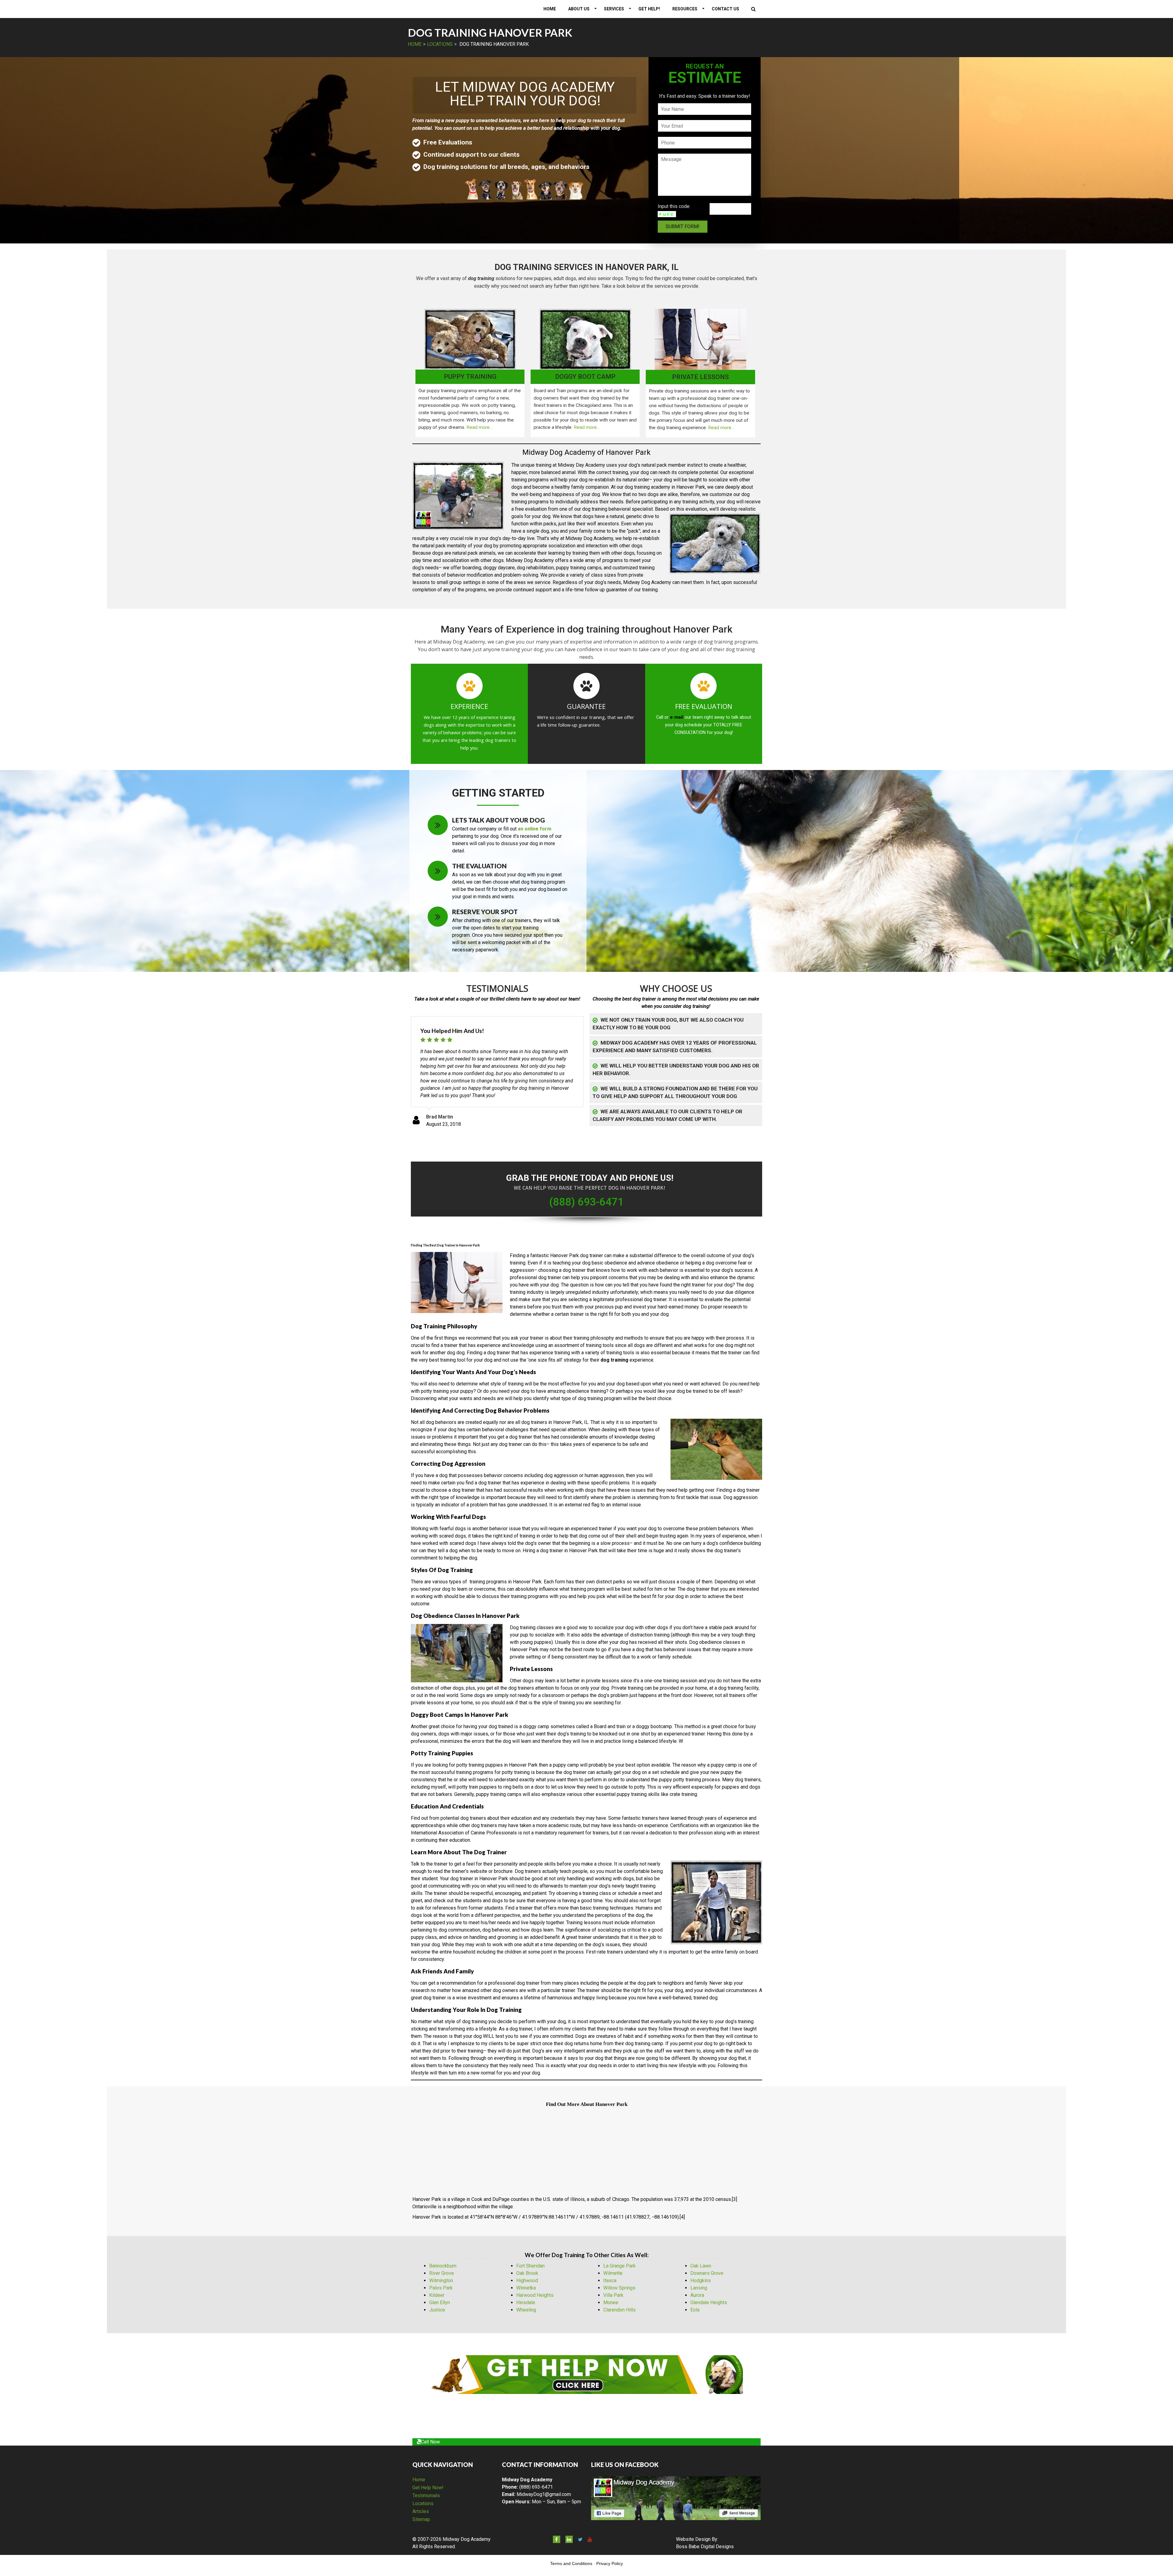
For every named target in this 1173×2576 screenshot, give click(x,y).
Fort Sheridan (530, 2266)
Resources (685, 9)
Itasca (610, 2280)
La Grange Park (619, 2266)
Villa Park (613, 2295)
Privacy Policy (610, 2563)
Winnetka (526, 2288)
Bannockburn (443, 2266)
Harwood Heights (535, 2295)
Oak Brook (527, 2273)
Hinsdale (526, 2302)
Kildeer (437, 2295)
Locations (440, 44)
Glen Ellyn (440, 2302)
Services (614, 9)
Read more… (480, 427)
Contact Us (725, 9)
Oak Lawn (701, 2266)
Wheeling (526, 2310)
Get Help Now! (428, 2488)
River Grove (442, 2273)
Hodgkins (701, 2280)
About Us (579, 9)
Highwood (527, 2280)
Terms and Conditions (571, 2563)
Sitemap (421, 2519)
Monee (611, 2302)
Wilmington (441, 2280)
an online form (535, 829)
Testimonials (426, 2496)
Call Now (430, 2442)
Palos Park (441, 2288)
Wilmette (613, 2273)
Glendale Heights (709, 2302)
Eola (695, 2310)
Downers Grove (707, 2273)
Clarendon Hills (619, 2310)
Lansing (699, 2288)
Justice (437, 2310)
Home (550, 9)
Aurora (697, 2295)
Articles (421, 2511)
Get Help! (649, 9)
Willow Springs (619, 2288)
